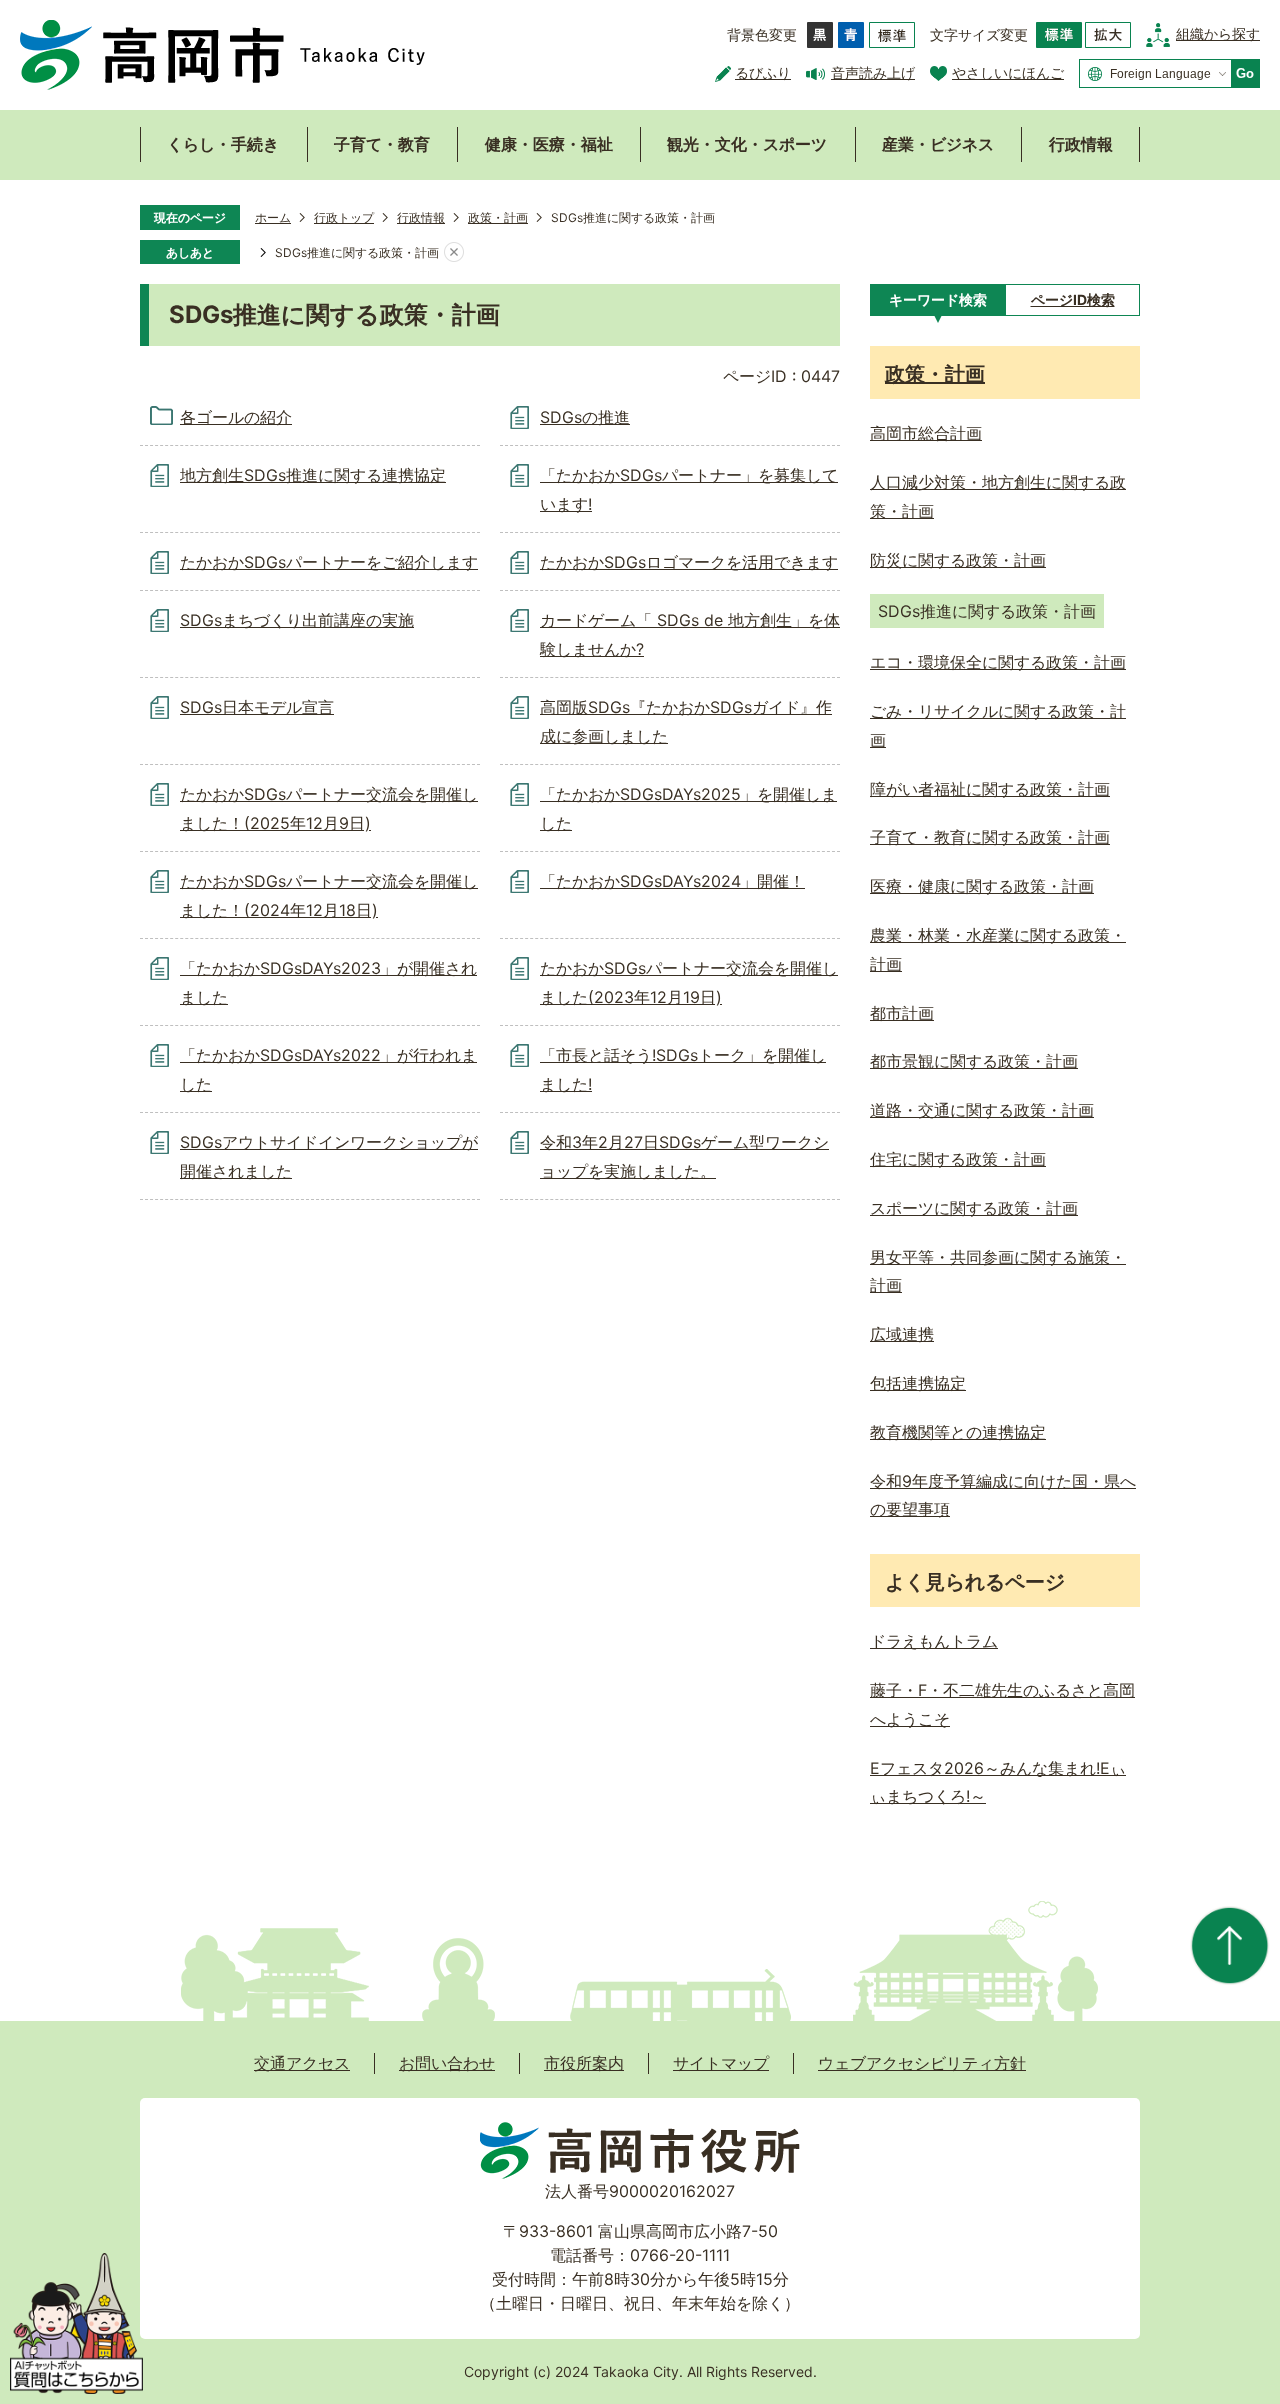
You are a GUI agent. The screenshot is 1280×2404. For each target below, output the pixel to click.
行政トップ (344, 217)
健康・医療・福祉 (549, 144)
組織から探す (1218, 33)
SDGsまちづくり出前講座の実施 (297, 620)
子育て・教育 (382, 144)
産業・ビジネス (938, 144)
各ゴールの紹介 (236, 417)
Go (1245, 73)
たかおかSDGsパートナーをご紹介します (329, 562)
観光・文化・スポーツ (747, 144)
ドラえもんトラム (934, 1641)
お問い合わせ (447, 2063)
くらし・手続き (223, 144)
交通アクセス (302, 2063)
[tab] (937, 300)
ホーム (273, 217)
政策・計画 (498, 217)
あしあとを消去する (454, 253)
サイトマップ (721, 2063)
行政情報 (1081, 144)
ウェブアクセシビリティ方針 (922, 2063)
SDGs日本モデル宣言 (257, 707)
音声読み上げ (873, 72)
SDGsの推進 (585, 417)
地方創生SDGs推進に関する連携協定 (313, 475)
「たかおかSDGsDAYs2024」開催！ (672, 881)
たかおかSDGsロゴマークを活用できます (689, 562)
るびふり (763, 72)
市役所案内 (584, 2063)
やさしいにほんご (1008, 72)
